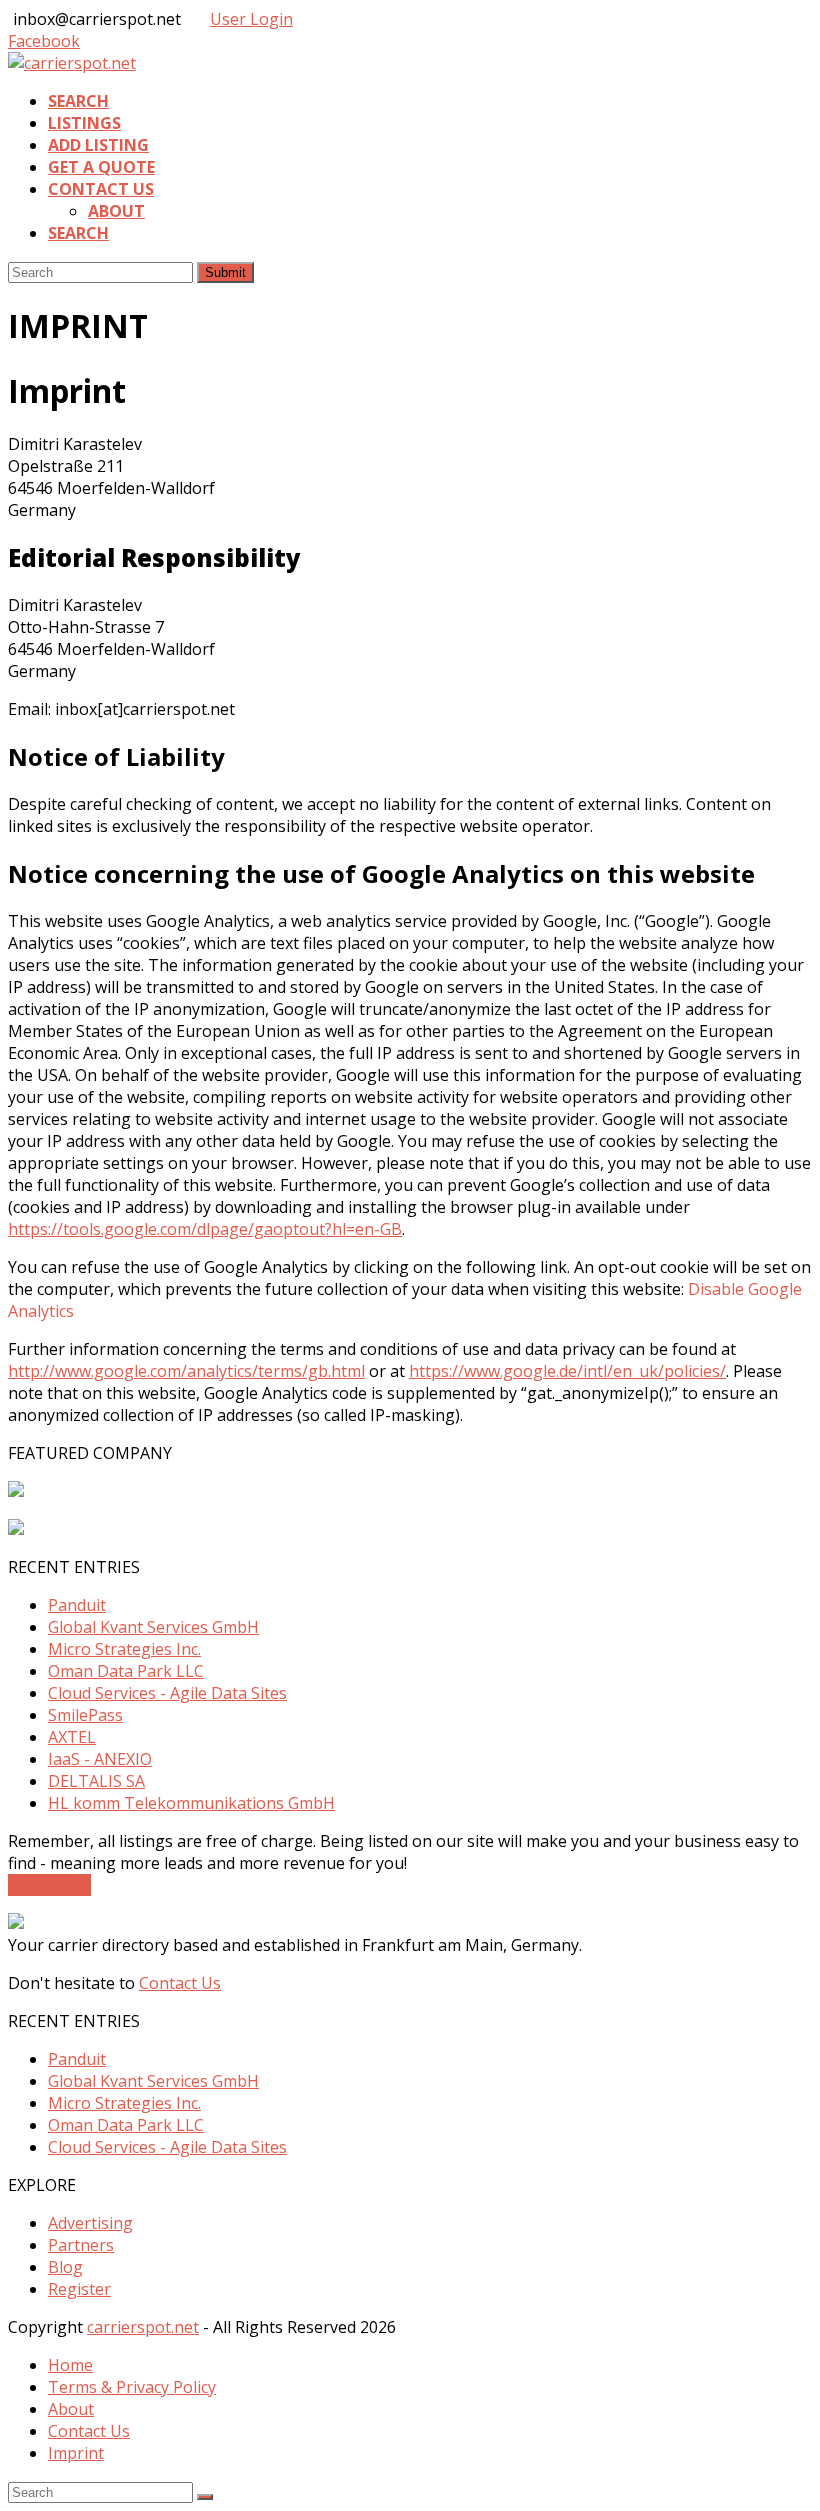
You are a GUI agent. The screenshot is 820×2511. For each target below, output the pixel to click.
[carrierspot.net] (72, 63)
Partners (81, 2245)
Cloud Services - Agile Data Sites (167, 1693)
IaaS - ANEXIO (100, 1759)
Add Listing (49, 1885)
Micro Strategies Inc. (124, 1649)
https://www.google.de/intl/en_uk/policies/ (567, 1371)
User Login (251, 19)
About (71, 2409)
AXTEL (72, 1737)
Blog (65, 2267)
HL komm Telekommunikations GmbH (191, 1803)
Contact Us (180, 1983)
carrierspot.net (143, 2327)
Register (79, 2289)
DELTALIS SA (96, 1781)
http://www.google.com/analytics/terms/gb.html (186, 1371)
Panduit (77, 1605)
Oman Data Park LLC (126, 1671)
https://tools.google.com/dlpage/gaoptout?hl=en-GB (205, 1229)
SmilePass (85, 1715)
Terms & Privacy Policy (132, 2387)
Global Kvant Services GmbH (153, 1627)
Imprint (76, 2453)
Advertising (90, 2223)
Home (70, 2365)
